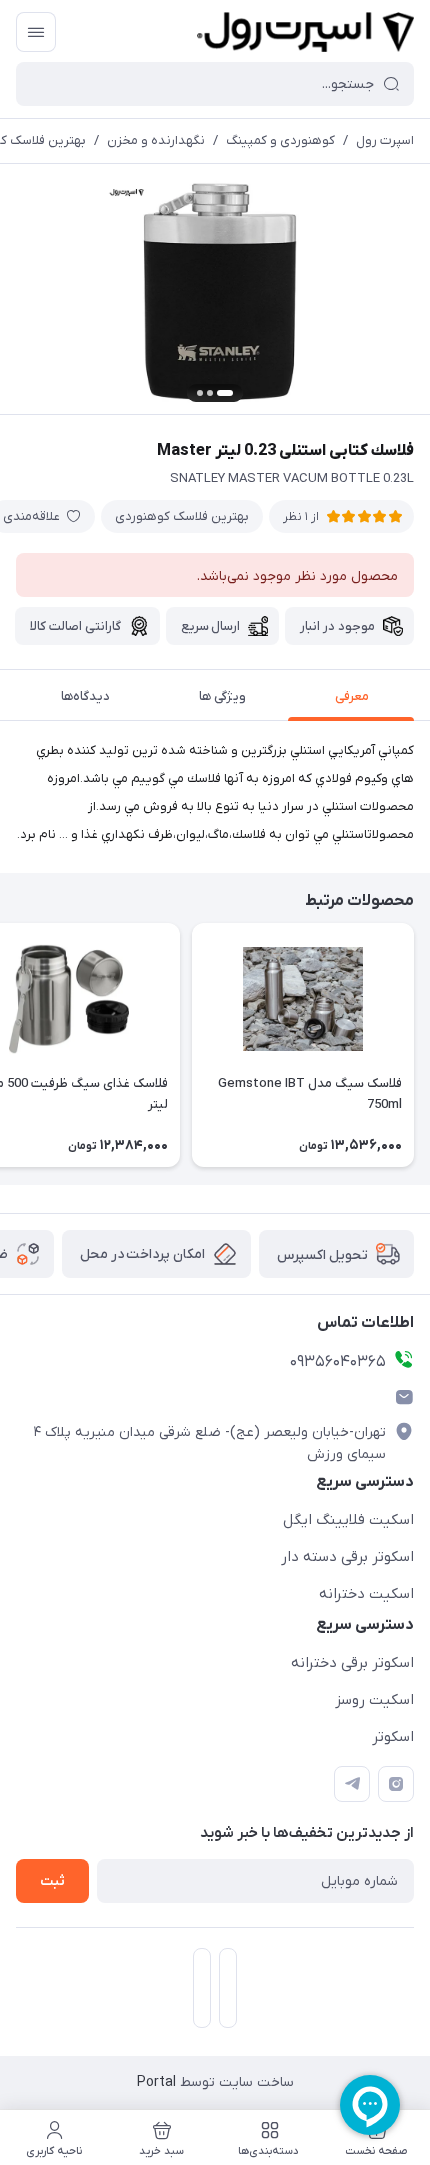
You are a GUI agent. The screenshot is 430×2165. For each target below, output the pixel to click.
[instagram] (396, 1784)
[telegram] (352, 1784)
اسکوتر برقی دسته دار (347, 1557)
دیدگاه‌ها (85, 696)
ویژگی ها (222, 696)
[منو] (36, 32)
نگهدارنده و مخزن (156, 140)
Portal (156, 2082)
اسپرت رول (385, 140)
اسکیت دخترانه (366, 1594)
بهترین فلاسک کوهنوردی (182, 516)
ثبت (52, 1881)
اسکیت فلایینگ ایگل (348, 1520)
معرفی (352, 696)
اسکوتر (393, 1737)
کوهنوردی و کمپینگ (280, 140)
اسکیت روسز (374, 1700)
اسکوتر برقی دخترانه (352, 1663)
